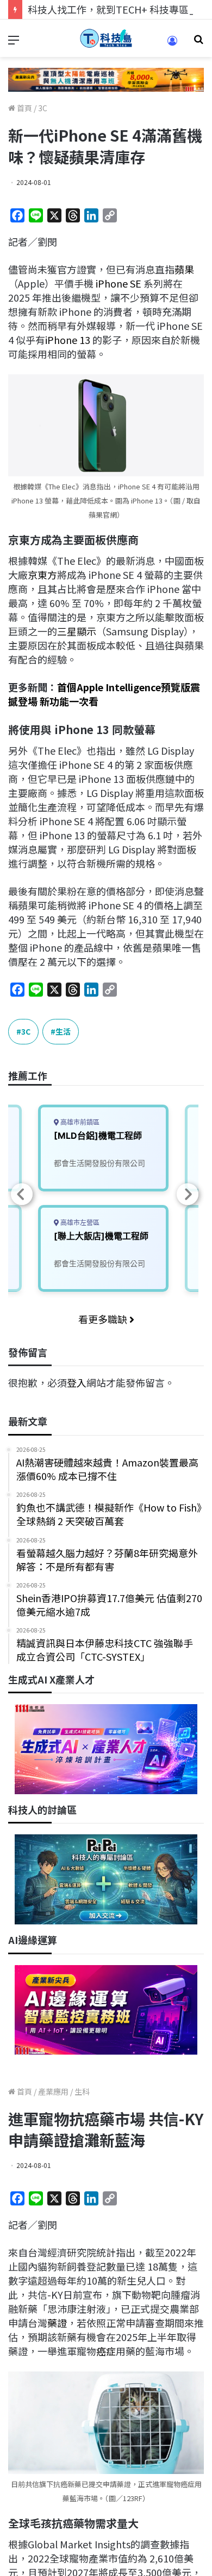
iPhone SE (119, 283)
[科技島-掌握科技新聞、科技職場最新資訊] (106, 38)
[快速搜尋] (198, 43)
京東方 (42, 575)
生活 (63, 1031)
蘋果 (184, 269)
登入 (77, 1382)
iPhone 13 (68, 340)
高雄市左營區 (79, 1223)
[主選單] (14, 43)
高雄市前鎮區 (79, 1122)
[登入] (172, 44)
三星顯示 (77, 631)
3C (43, 108)
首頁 (24, 108)
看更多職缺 (104, 1319)
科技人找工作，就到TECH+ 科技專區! (110, 9)
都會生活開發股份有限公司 (99, 1163)
